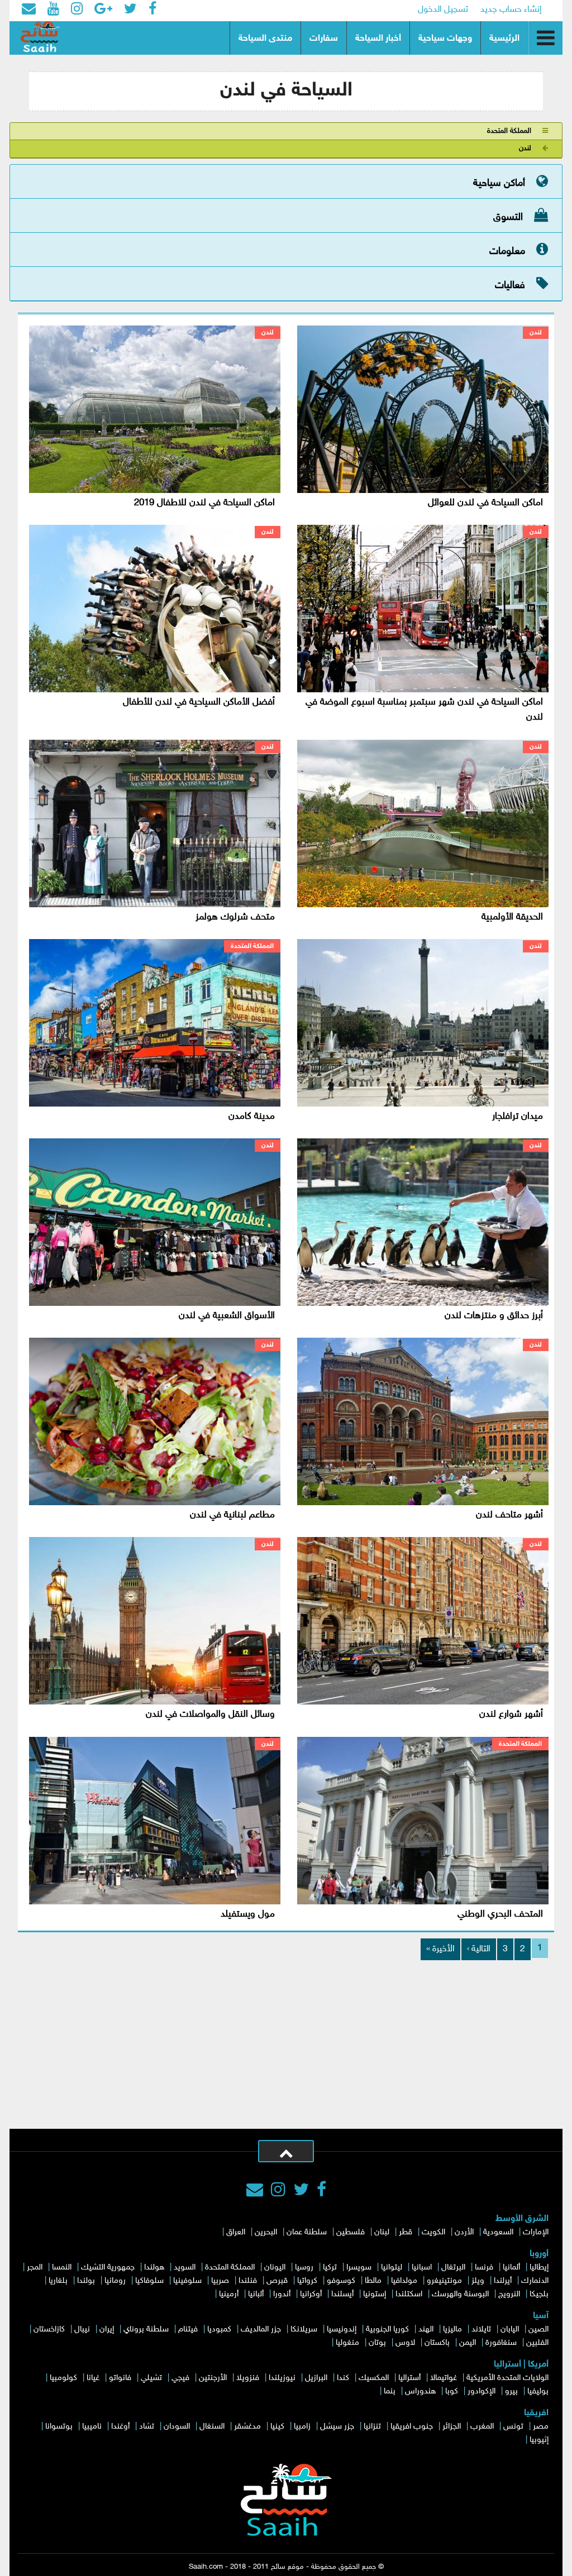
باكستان (437, 2343)
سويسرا (359, 2268)
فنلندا (248, 2281)
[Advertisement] (286, 2045)
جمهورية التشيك (108, 2268)
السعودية (498, 2232)
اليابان (510, 2330)
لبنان (382, 2232)
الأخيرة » (440, 1949)
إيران (107, 2330)
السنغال (212, 2427)
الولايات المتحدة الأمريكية (507, 2378)
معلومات (507, 252)
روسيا (304, 2268)
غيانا (93, 2378)
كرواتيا (307, 2281)
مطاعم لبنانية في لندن (232, 1515)
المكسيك (374, 2378)
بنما (390, 2391)
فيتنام (188, 2330)
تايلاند (481, 2330)
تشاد (147, 2427)
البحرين (266, 2232)
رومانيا (115, 2281)
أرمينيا (229, 2294)
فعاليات (510, 286)
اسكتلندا (409, 2294)
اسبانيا (422, 2268)
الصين (538, 2330)
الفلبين (537, 2343)
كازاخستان (49, 2330)
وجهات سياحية (445, 39)
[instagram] (278, 2191)
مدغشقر (247, 2427)
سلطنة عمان (307, 2232)
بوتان (377, 2343)
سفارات (324, 39)
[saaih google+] (103, 10)
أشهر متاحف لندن (509, 1515)
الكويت (433, 2232)
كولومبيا (63, 2378)
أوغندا (120, 2427)
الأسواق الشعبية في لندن (227, 1316)
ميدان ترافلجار (518, 1117)
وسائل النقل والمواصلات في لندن (210, 1715)
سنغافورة (501, 2343)
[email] (29, 10)
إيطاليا (539, 2268)
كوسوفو (341, 2281)
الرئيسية (504, 39)
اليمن (468, 2343)
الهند (426, 2330)
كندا (343, 2378)
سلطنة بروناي (146, 2330)
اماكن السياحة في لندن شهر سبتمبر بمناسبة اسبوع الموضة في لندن (424, 710)
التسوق (508, 218)
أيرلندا (503, 2281)
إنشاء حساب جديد (511, 10)
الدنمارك (535, 2281)
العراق (236, 2232)
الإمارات (536, 2232)
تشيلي (151, 2378)
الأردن (464, 2232)
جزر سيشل (337, 2427)
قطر (406, 2232)
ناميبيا (92, 2427)
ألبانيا (256, 2294)
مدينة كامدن (252, 1117)
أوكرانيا (311, 2294)
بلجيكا (539, 2294)
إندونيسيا (342, 2330)
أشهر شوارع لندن (511, 1715)
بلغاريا (58, 2281)
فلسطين (351, 2232)
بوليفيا (538, 2391)
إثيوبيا (539, 2440)
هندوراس (420, 2391)
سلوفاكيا (149, 2281)
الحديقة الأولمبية (512, 917)
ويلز (478, 2281)
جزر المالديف (261, 2330)
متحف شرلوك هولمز (235, 917)
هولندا (154, 2268)
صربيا (220, 2281)
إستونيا (375, 2294)
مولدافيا (404, 2281)
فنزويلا (248, 2378)
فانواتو (120, 2378)
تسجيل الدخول (443, 10)
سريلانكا (304, 2330)
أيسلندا (342, 2294)
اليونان (275, 2268)
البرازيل (316, 2378)
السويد (185, 2268)
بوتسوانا (59, 2427)
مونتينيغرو (444, 2281)
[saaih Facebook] (152, 10)
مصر (541, 2427)
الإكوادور (482, 2391)
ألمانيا (511, 2268)
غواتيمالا (444, 2378)
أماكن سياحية (499, 184)
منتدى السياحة (265, 39)
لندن (525, 149)
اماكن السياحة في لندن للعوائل (485, 503)
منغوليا (347, 2343)
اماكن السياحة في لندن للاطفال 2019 (204, 503)
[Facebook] (321, 2191)
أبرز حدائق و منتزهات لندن (494, 1316)
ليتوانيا (392, 2268)
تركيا (330, 2268)
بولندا (86, 2281)
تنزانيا (372, 2427)
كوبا (452, 2391)
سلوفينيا (187, 2281)
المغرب (482, 2427)
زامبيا (302, 2427)
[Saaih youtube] (53, 10)
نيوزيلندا (282, 2378)
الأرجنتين (213, 2378)
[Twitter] (301, 2191)
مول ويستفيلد (248, 1914)
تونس (513, 2427)
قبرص (277, 2281)
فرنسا (484, 2268)
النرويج (509, 2294)
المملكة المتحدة (509, 131)
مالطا (373, 2281)
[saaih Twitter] (130, 10)
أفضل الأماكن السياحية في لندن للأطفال (199, 702)
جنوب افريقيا (412, 2427)
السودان (177, 2427)
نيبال (82, 2330)
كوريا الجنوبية (387, 2330)
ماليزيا (452, 2330)
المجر (35, 2268)
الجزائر (452, 2427)
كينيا (277, 2427)
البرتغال (453, 2268)
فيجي (180, 2378)
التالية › (479, 1949)
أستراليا (409, 2378)
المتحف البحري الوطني (500, 1914)
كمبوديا (219, 2330)
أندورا (282, 2294)
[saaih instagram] (77, 10)
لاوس (405, 2343)
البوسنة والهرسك (460, 2294)
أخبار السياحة (378, 39)
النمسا (62, 2268)
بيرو (511, 2391)
